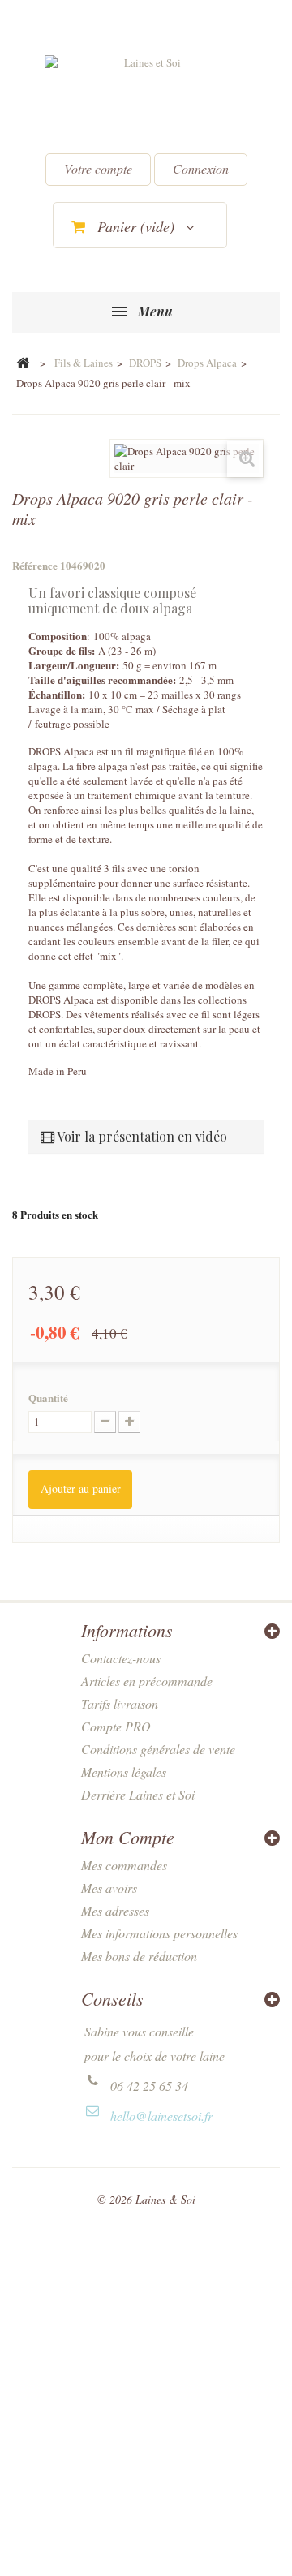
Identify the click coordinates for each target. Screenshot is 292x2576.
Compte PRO (116, 1726)
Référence (35, 566)
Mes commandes (124, 1865)
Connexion (201, 168)
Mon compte (128, 1837)
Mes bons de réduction (139, 1956)
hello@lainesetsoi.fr (161, 2116)
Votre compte (98, 168)
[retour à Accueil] (23, 363)
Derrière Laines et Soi (138, 1794)
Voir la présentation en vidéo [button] (141, 1136)
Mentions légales (124, 1772)
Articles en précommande (147, 1681)
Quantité (48, 1398)
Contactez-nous (121, 1658)
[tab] (146, 1136)
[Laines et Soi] (146, 98)
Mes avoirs (109, 1888)
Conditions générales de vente (158, 1749)
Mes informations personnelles (159, 1933)
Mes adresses (115, 1910)
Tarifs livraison (120, 1703)
